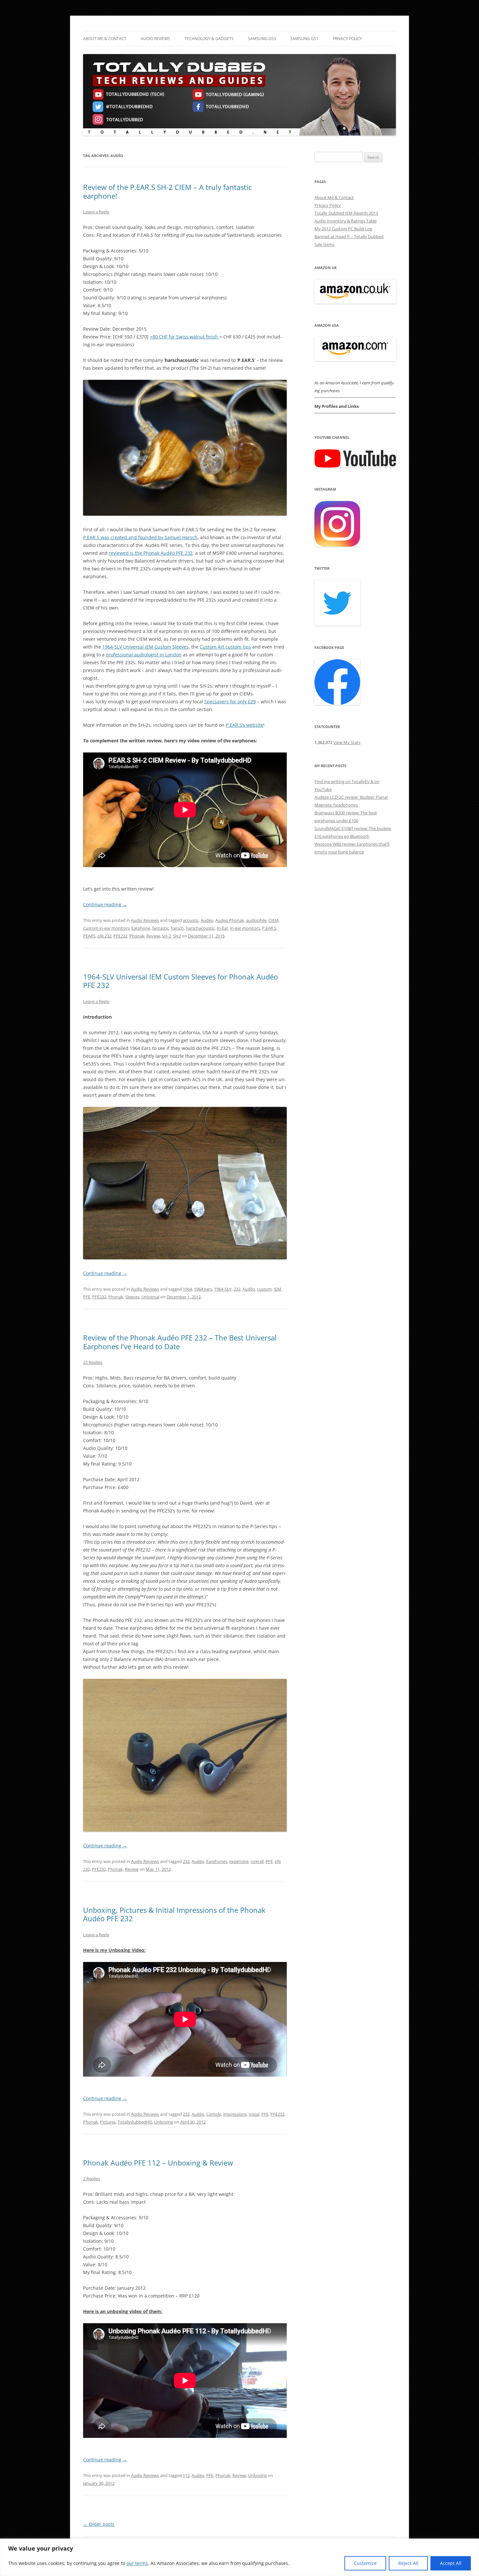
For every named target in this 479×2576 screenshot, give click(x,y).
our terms (137, 2563)
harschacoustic (200, 928)
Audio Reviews (155, 39)
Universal (150, 1297)
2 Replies (92, 2179)
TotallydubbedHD (135, 2122)
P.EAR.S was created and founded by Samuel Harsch (140, 537)
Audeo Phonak (230, 920)
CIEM (274, 920)
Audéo (207, 920)
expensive (239, 1861)
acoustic (191, 920)
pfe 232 (104, 936)
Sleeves (132, 1297)
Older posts (99, 2524)
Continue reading (105, 904)
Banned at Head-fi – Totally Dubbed (349, 236)
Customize (365, 2563)
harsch (177, 928)
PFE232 (120, 936)
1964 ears (203, 1289)
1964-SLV (223, 1289)
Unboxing (164, 2122)
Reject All (408, 2563)
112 (186, 2475)
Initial (254, 2114)
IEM (277, 1289)
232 (237, 1289)
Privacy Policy (347, 39)
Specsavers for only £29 (230, 701)
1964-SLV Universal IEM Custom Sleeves (145, 647)
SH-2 (167, 936)
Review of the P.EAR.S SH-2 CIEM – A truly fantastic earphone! (167, 191)
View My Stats (347, 742)
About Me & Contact (105, 39)
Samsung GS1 (304, 39)
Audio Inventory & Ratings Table (346, 221)
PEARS (89, 936)
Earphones (217, 1861)
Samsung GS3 (262, 39)
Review (153, 936)
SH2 (177, 936)
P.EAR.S (269, 928)
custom (264, 1289)
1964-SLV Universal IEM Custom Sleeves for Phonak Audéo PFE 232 (181, 981)
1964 (187, 1289)
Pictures (108, 2122)
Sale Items (324, 244)
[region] (239, 2557)
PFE (87, 1297)
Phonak (137, 936)
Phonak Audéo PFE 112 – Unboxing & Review (158, 2163)
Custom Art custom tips (225, 647)
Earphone (141, 928)
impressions (235, 2114)
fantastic (160, 928)
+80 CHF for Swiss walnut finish (185, 337)
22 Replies (93, 1362)
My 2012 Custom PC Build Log (343, 229)
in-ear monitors (245, 928)
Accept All (451, 2563)
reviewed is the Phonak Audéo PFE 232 (151, 553)
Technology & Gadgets (209, 39)
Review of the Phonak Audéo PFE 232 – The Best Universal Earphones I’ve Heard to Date (180, 1342)
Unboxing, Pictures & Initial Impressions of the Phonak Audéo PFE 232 (174, 1914)
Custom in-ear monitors (106, 928)
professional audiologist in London (144, 655)
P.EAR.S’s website (245, 725)
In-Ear (222, 928)
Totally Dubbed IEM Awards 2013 (346, 213)
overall (257, 1861)
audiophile (256, 920)
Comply (214, 2114)
